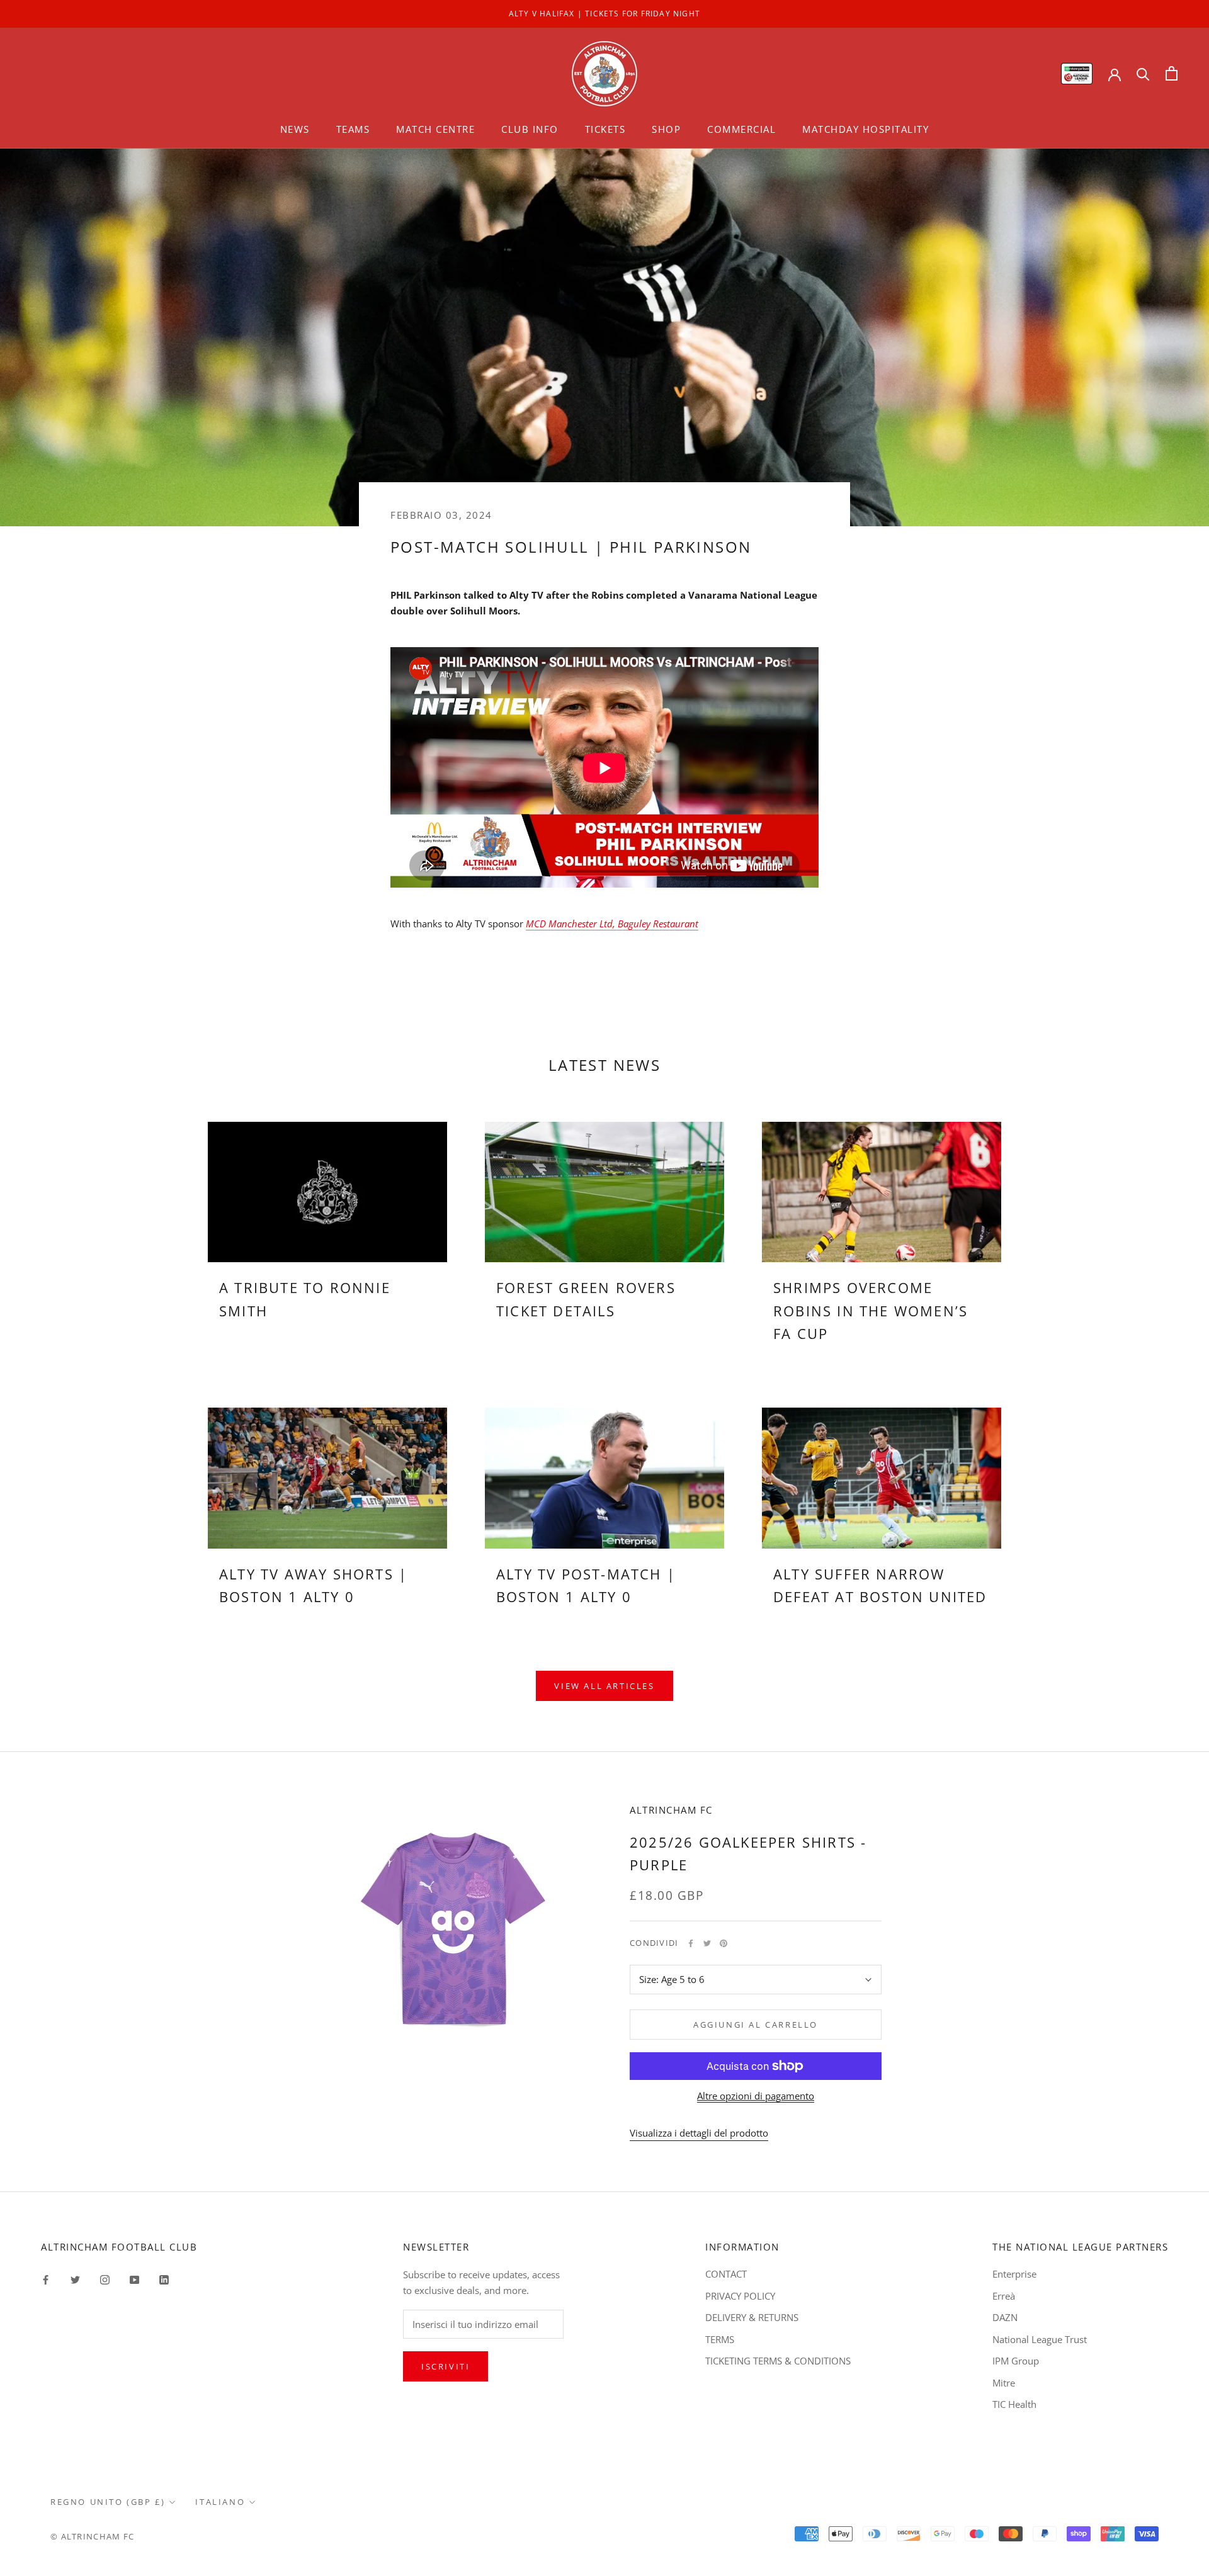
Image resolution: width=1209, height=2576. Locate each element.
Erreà (1004, 2296)
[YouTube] (134, 2279)
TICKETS (605, 129)
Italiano (220, 2502)
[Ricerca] (1143, 73)
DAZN (1005, 2317)
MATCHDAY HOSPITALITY (866, 129)
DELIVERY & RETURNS (752, 2317)
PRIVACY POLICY (740, 2296)
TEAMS (353, 129)
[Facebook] (691, 1943)
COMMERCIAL (741, 129)
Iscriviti (446, 2366)
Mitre (1004, 2383)
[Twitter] (707, 1943)
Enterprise (1014, 2274)
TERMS (720, 2339)
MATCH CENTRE (435, 129)
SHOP (666, 129)
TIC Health (1014, 2404)
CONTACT (726, 2274)
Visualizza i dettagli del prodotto (699, 2133)
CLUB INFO (530, 129)
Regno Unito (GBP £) (108, 2502)
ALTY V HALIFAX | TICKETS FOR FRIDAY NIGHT (604, 14)
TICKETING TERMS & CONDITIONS (778, 2361)
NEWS (295, 129)
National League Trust (1040, 2339)
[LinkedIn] (164, 2279)
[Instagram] (105, 2279)
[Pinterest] (724, 1943)
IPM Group (1016, 2361)
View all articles (604, 1686)
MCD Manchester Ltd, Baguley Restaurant (612, 924)
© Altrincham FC (93, 2536)
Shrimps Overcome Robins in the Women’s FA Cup (871, 1310)
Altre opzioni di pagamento (756, 2096)
